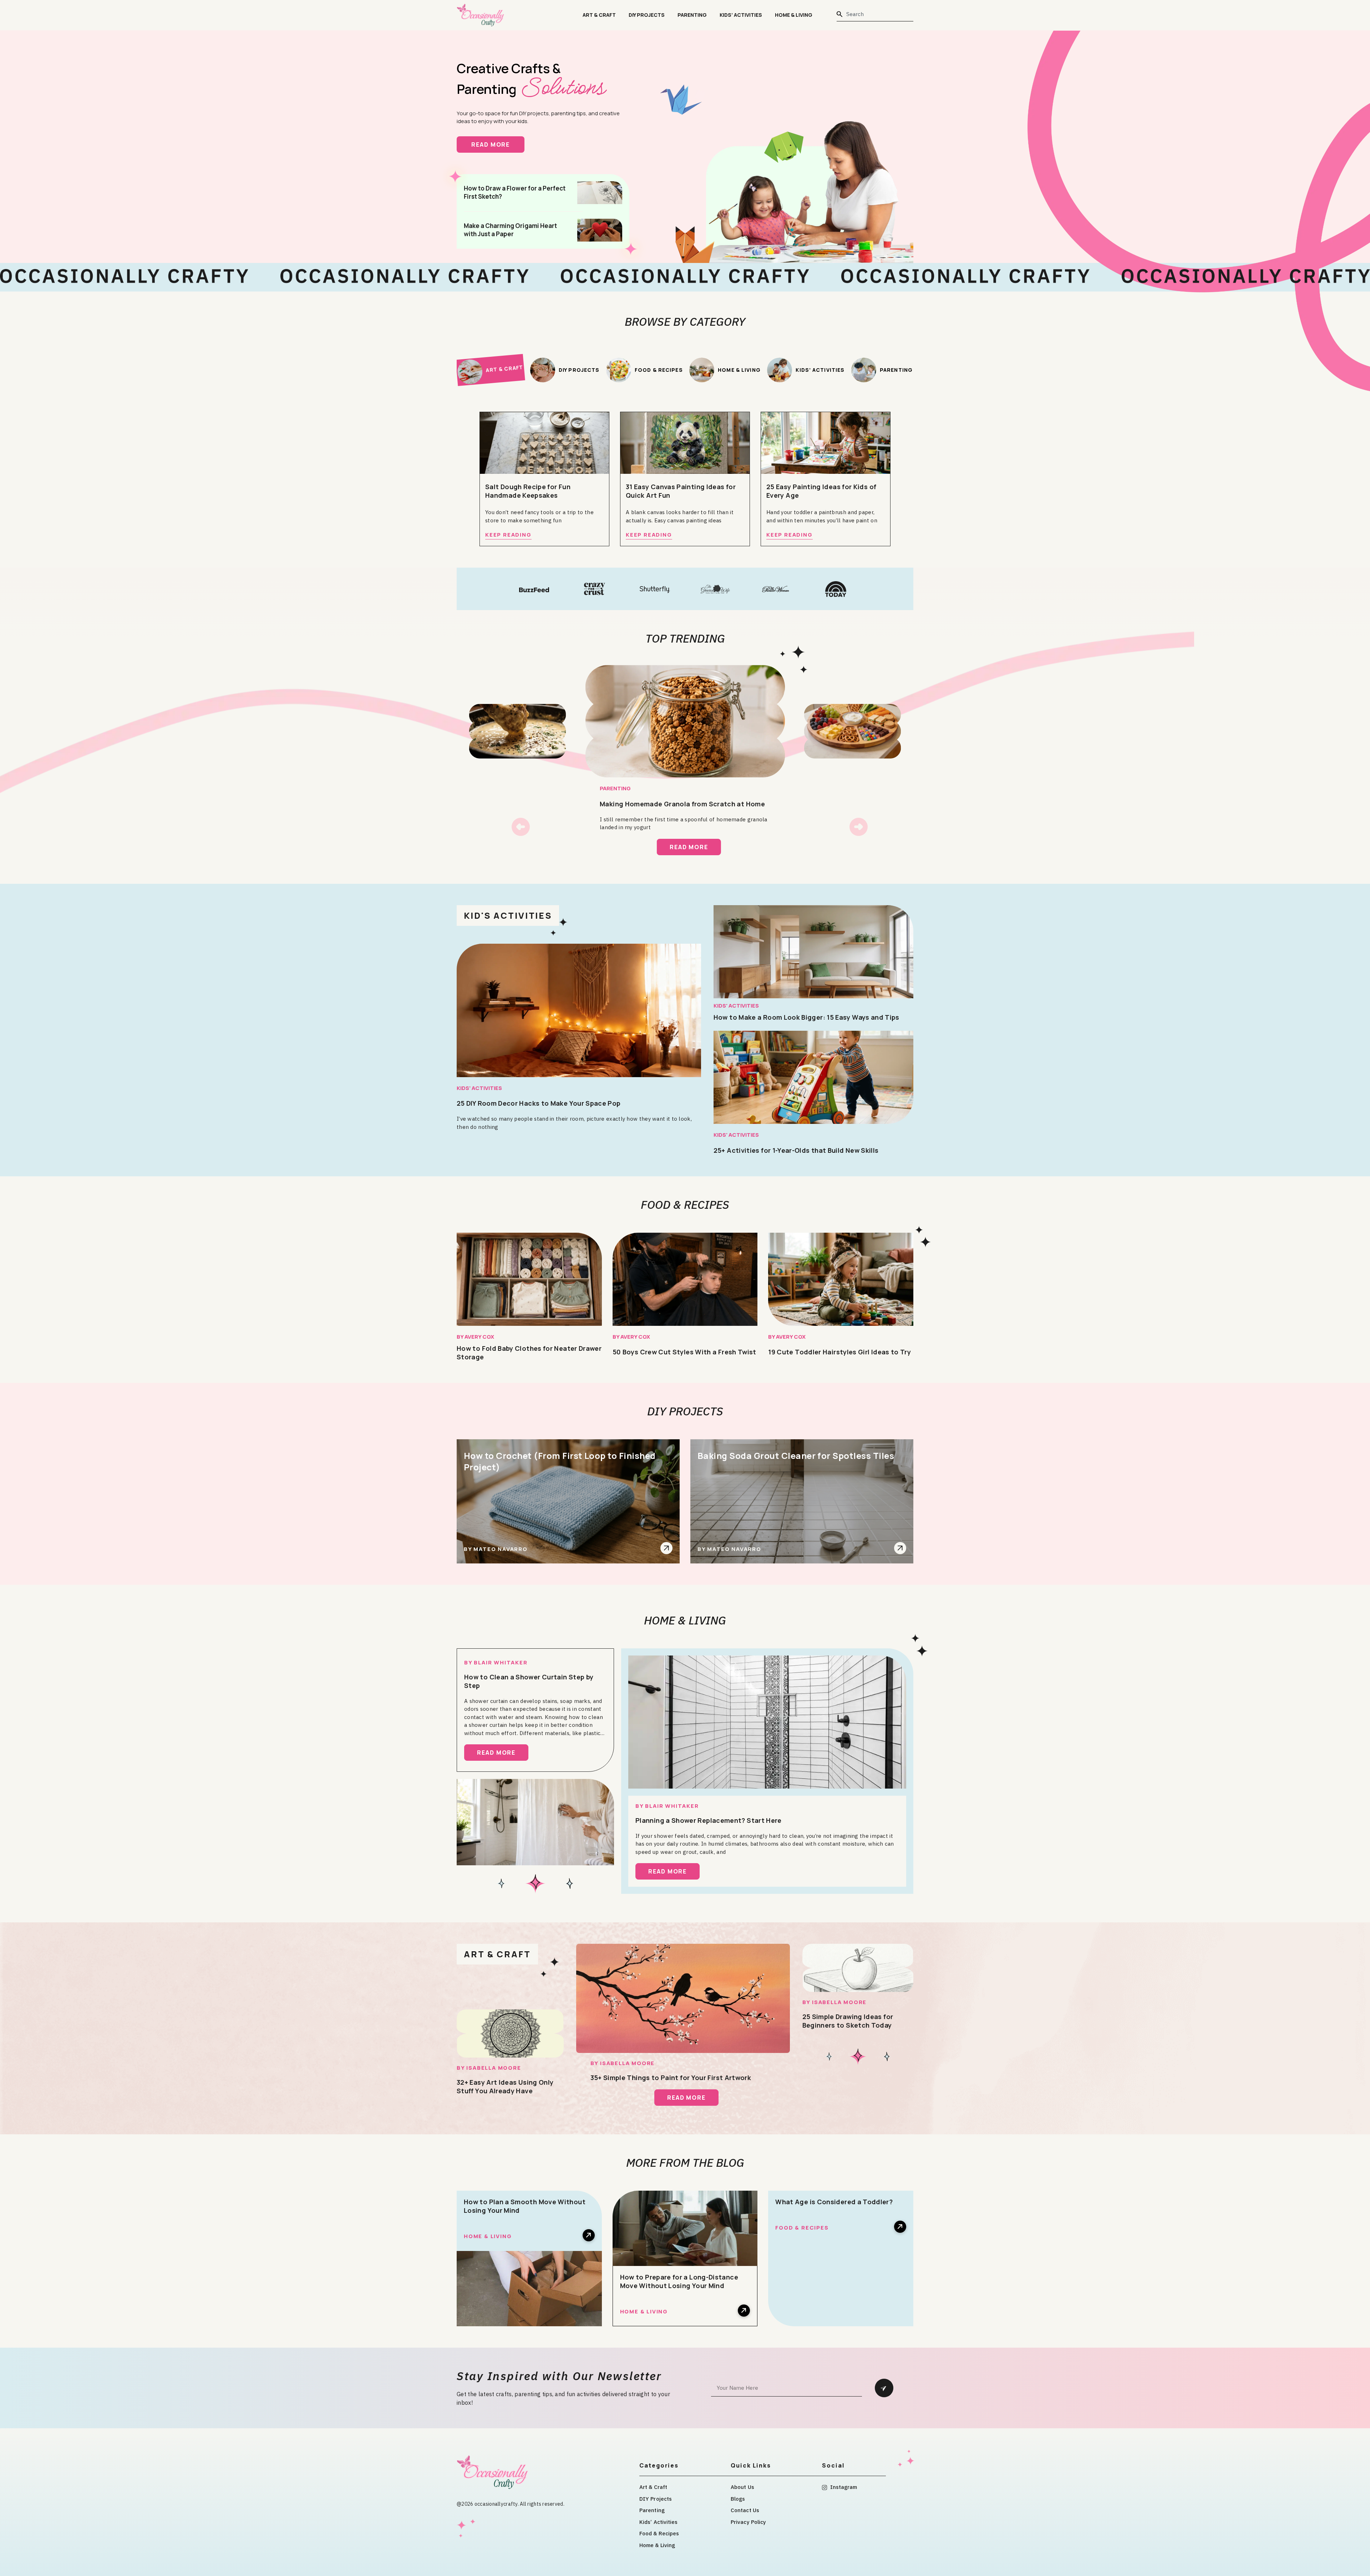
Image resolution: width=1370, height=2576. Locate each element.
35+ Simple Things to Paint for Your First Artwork (671, 2078)
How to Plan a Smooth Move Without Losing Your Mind (525, 2206)
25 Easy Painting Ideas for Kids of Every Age (821, 491)
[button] (521, 827)
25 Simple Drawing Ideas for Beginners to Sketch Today (848, 2021)
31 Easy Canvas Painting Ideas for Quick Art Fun (681, 491)
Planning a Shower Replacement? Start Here (709, 1820)
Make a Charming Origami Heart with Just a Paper (510, 230)
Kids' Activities (479, 1088)
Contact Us (745, 2510)
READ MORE (498, 144)
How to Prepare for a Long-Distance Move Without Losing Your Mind (679, 2281)
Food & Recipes (685, 1205)
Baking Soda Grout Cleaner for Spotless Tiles (796, 1456)
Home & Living (794, 15)
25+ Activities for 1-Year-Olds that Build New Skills (796, 1150)
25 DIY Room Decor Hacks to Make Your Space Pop (539, 1103)
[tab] (490, 370)
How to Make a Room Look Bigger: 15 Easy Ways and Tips (806, 1017)
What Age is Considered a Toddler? (834, 2202)
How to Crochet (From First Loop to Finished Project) (560, 1461)
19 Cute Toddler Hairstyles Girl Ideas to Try (839, 1352)
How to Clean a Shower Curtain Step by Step (529, 1681)
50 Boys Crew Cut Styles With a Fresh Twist (684, 1352)
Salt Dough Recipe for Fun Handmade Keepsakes (528, 491)
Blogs (738, 2499)
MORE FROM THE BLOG (685, 2162)
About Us (742, 2487)
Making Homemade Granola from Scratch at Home (682, 804)
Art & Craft (599, 15)
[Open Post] (666, 1548)
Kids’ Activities (741, 15)
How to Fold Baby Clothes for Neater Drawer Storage (529, 1353)
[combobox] (875, 14)
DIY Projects (647, 15)
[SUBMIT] (884, 2388)
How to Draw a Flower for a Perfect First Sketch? (515, 192)
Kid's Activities (508, 915)
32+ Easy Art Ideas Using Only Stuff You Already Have (505, 2086)
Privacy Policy (748, 2522)
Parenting (692, 15)
